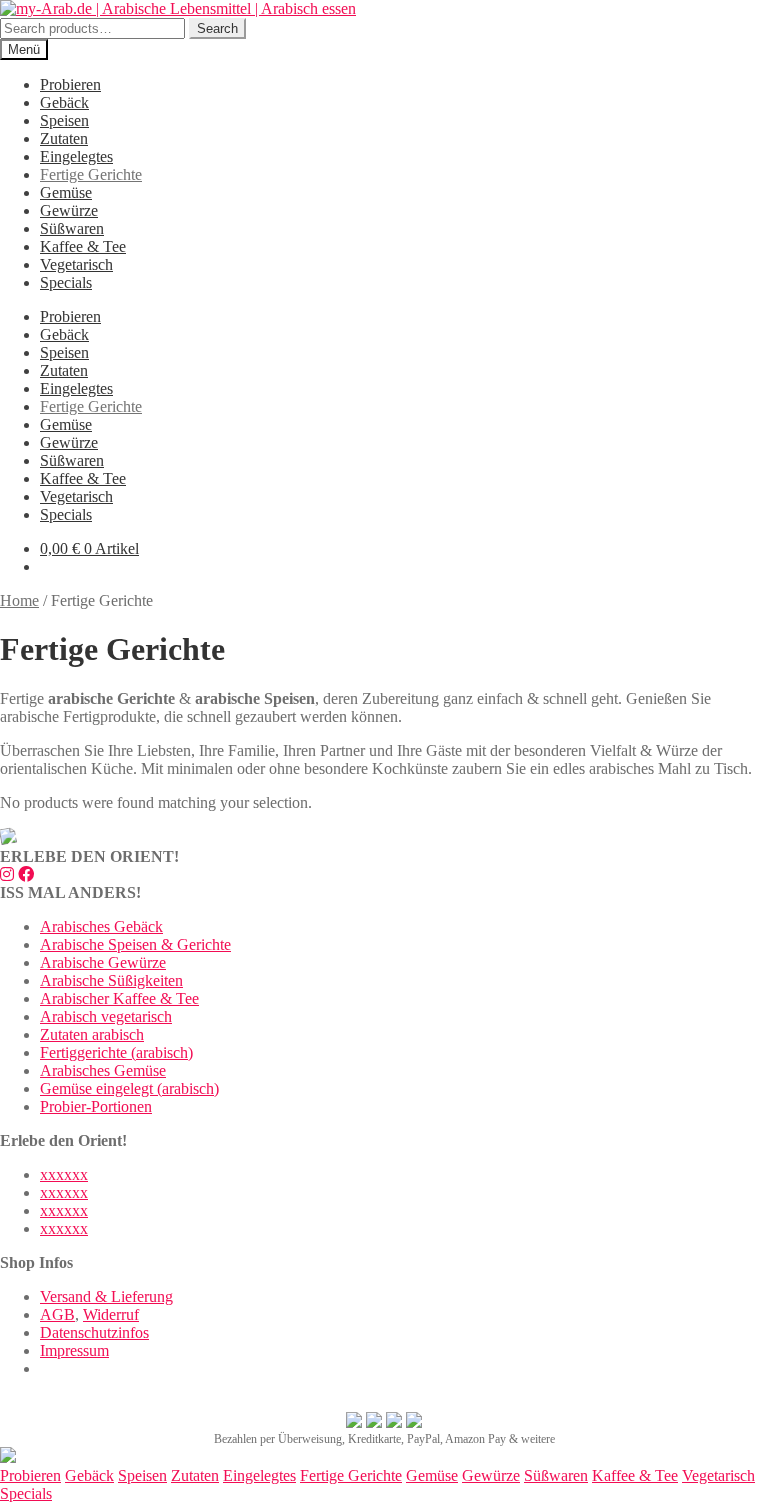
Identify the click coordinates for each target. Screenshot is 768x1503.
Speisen (64, 120)
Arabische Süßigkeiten (111, 980)
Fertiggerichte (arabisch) (116, 1052)
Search (217, 28)
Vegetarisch (76, 264)
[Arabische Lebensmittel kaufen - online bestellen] (8, 1457)
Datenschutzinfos (94, 1332)
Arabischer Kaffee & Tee (119, 998)
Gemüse (66, 192)
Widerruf (111, 1314)
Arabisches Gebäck (101, 926)
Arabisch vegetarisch (106, 1016)
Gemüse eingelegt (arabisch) (129, 1088)
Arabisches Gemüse (103, 1070)
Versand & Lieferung (106, 1296)
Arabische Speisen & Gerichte (135, 944)
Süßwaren (72, 228)
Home (19, 600)
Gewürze (69, 210)
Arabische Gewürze (103, 962)
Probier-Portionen (96, 1106)
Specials (66, 282)
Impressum (74, 1350)
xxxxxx (64, 1174)
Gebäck (64, 102)
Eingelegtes (76, 156)
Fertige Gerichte (91, 174)
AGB (57, 1314)
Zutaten (64, 138)
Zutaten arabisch (92, 1034)
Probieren (70, 84)
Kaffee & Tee (83, 246)
